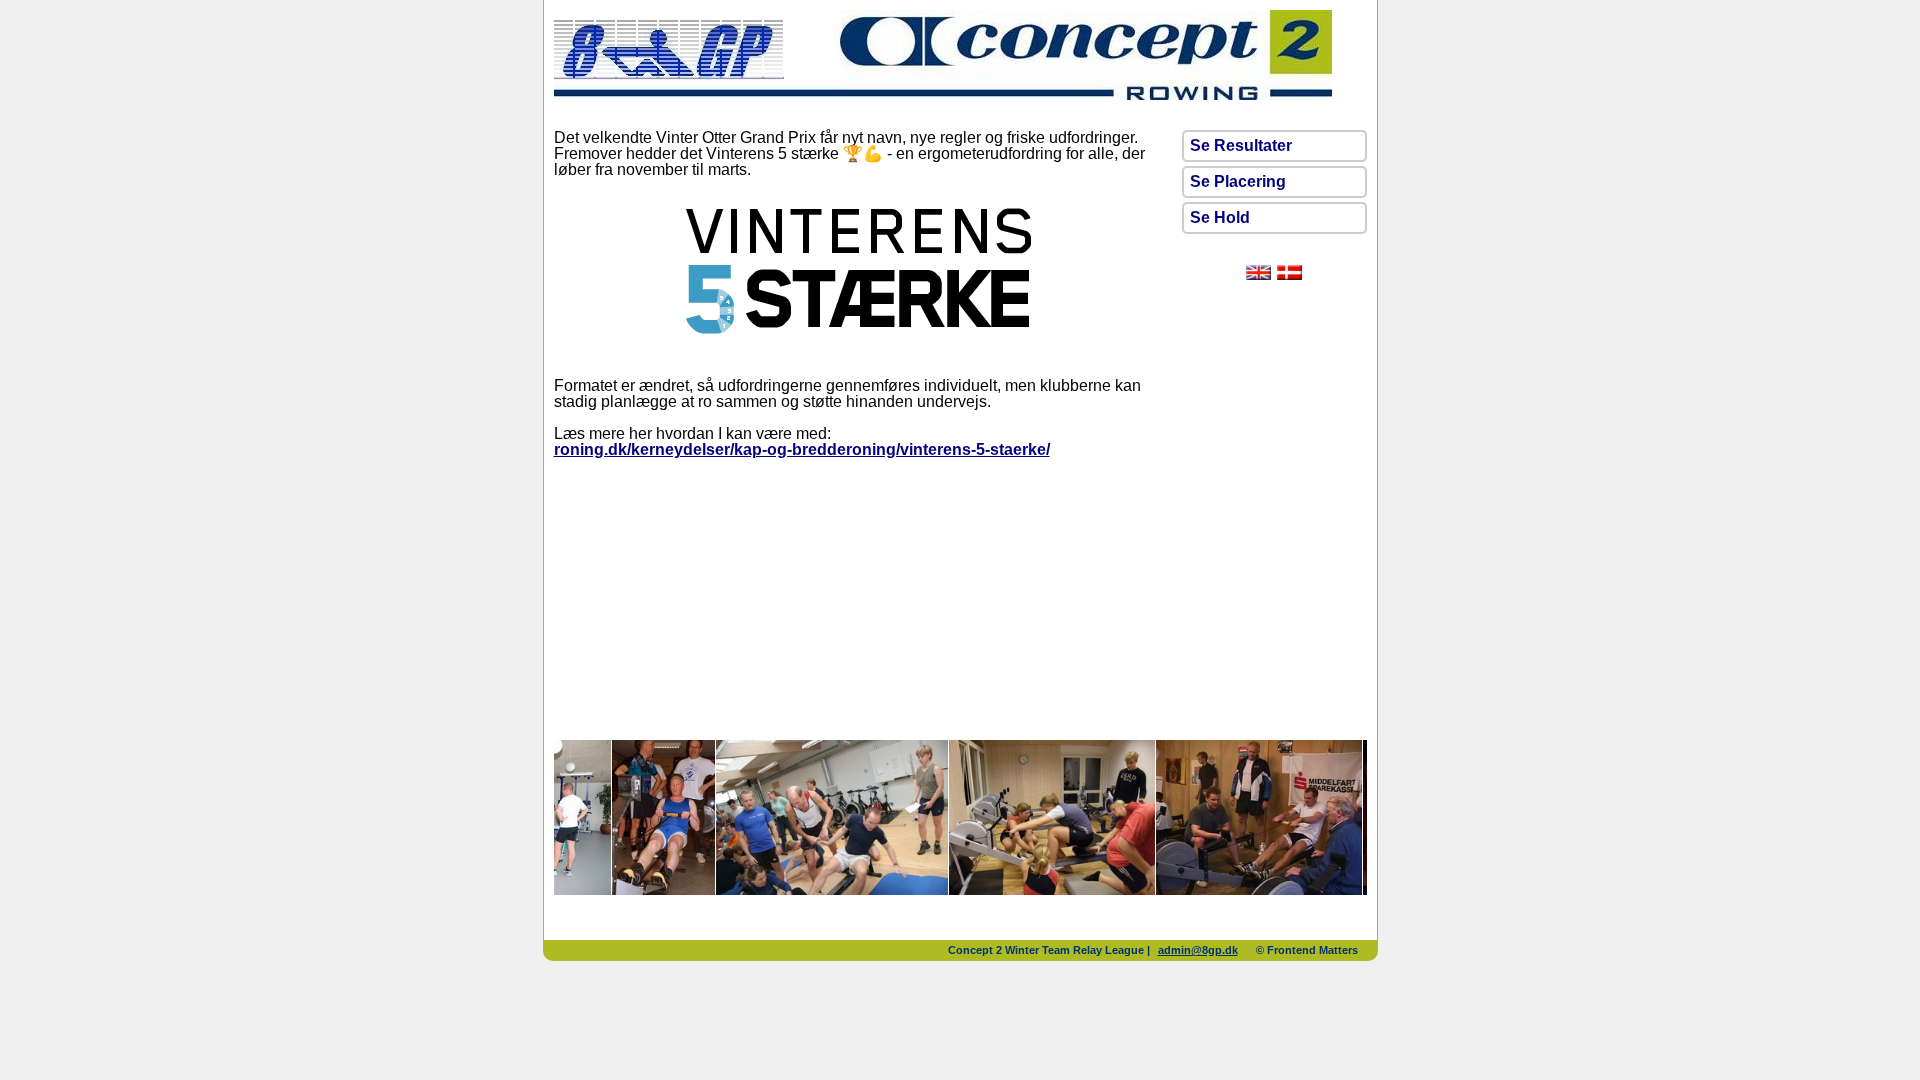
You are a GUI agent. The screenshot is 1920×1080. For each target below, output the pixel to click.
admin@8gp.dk (1198, 950)
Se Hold (1220, 217)
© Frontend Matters (1307, 950)
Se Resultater (1241, 145)
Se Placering (1238, 181)
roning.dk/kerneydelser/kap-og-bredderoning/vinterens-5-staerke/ (802, 449)
